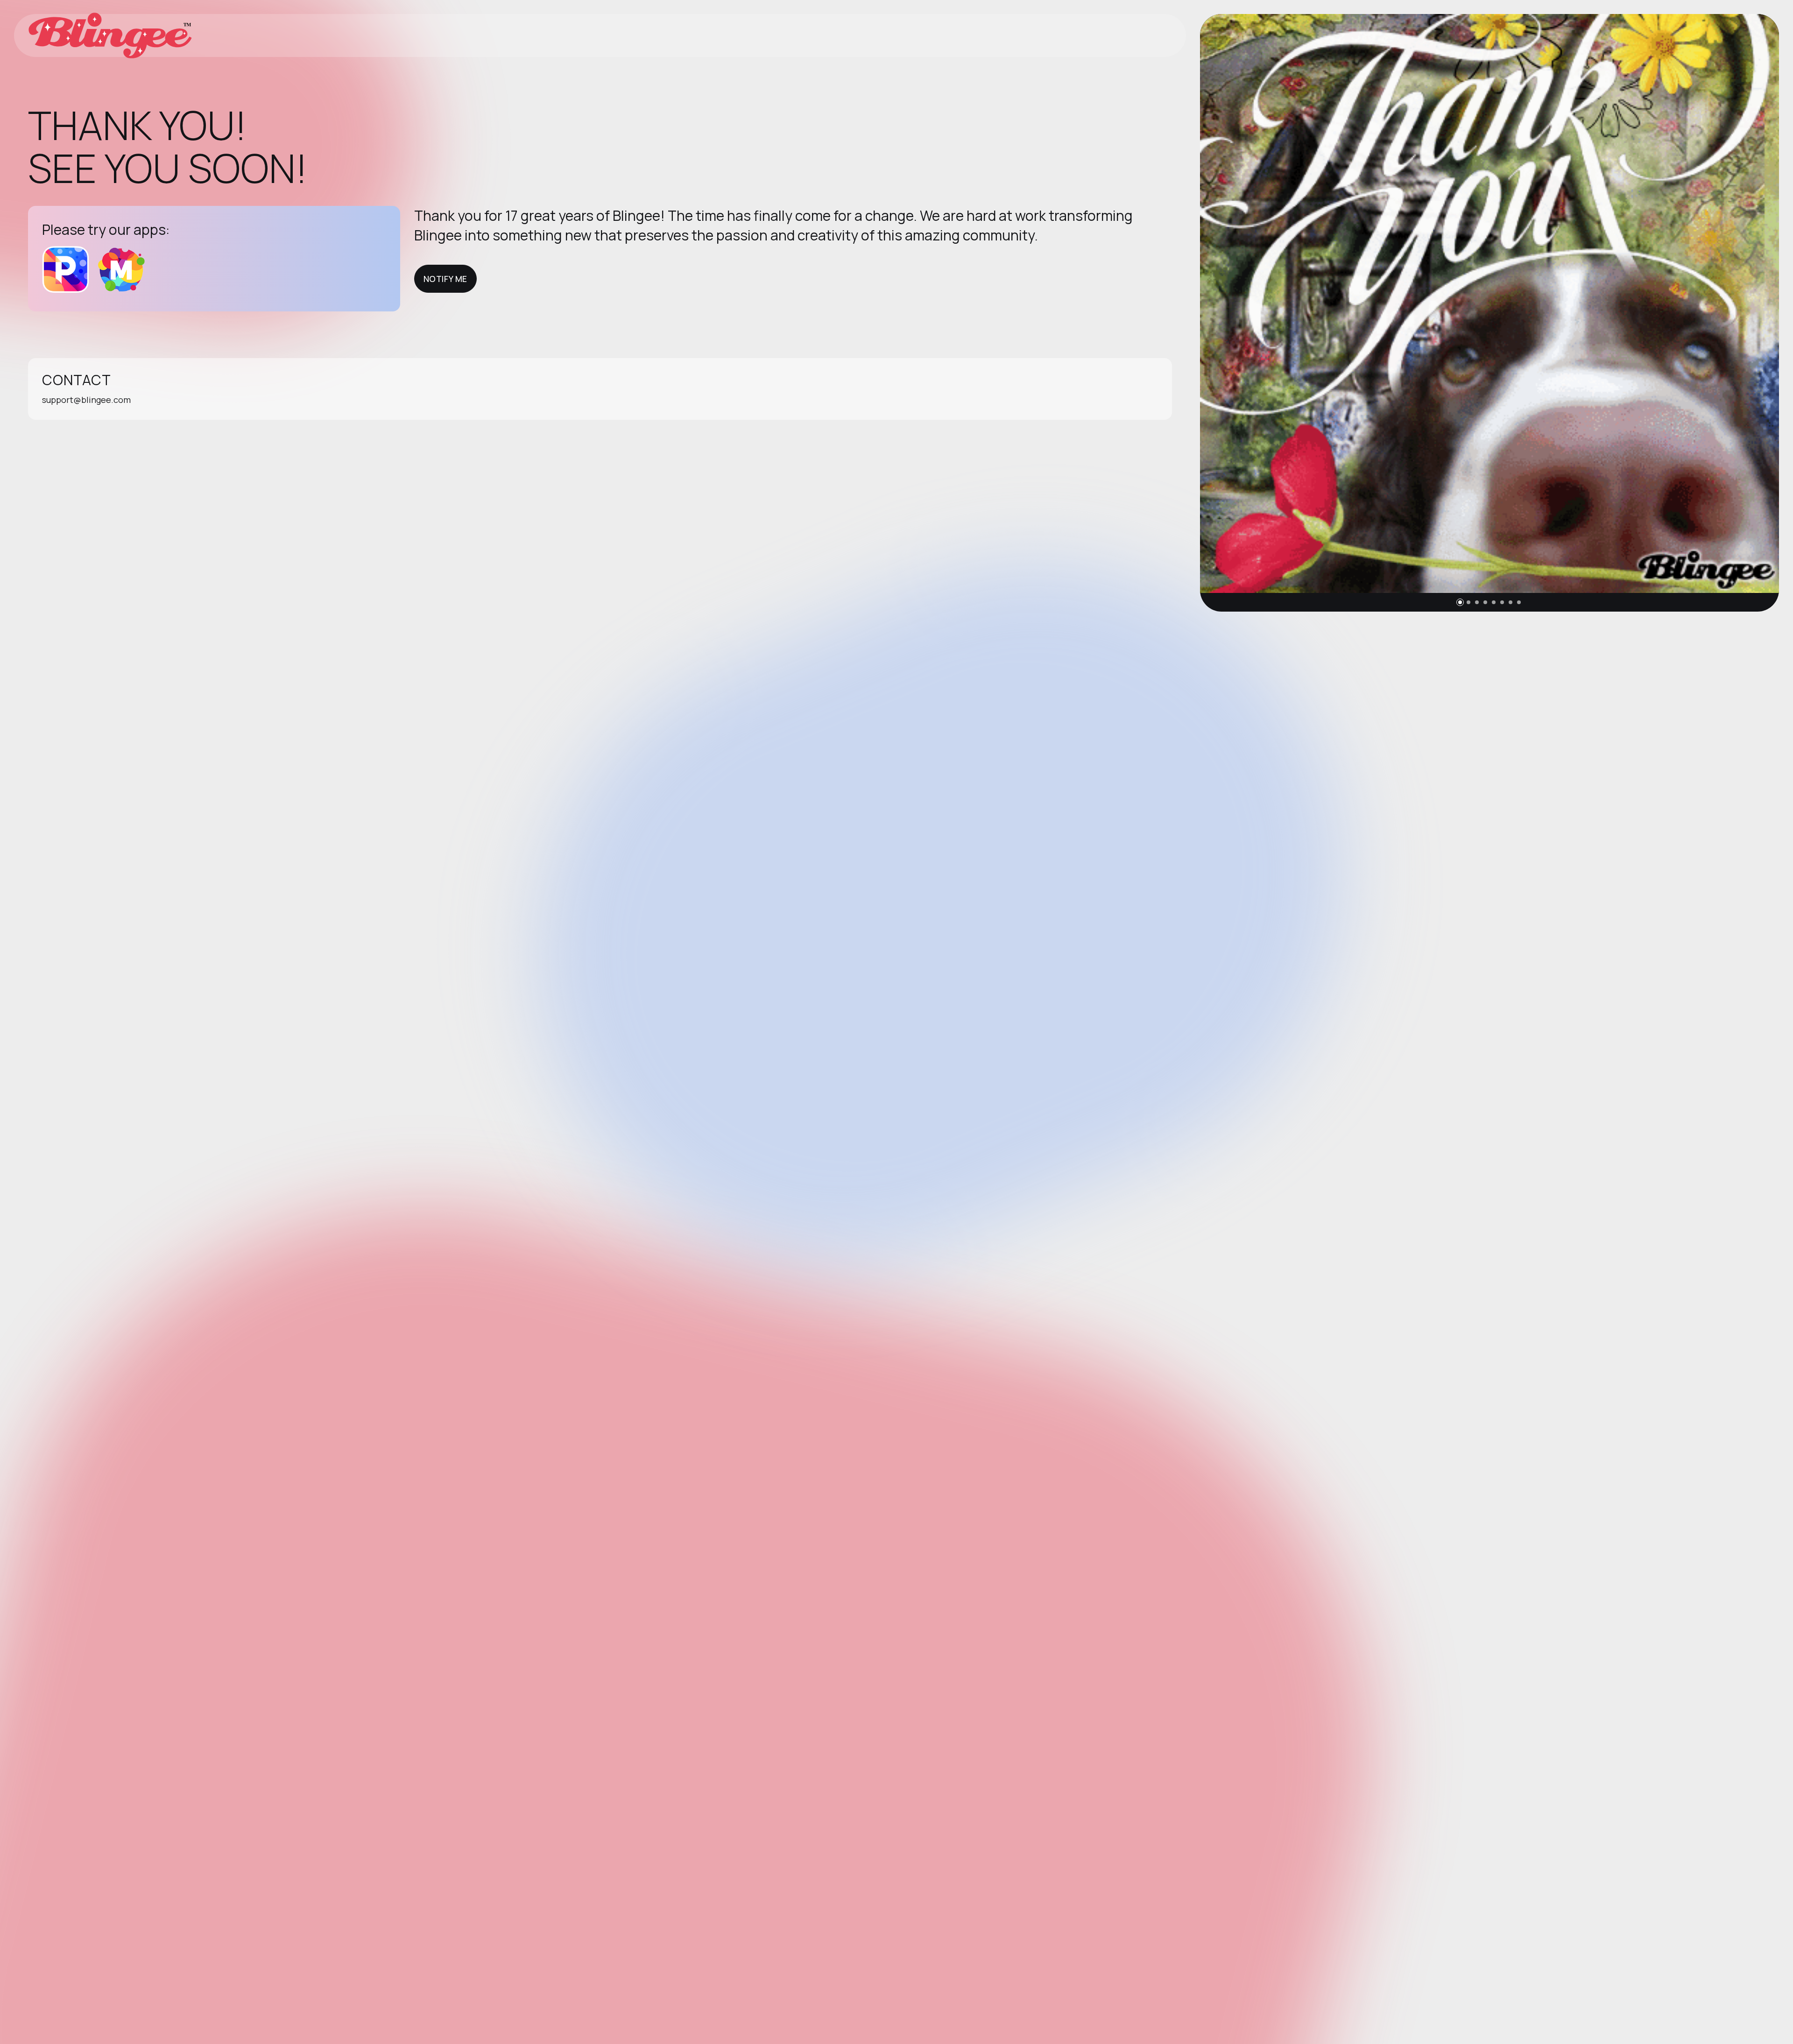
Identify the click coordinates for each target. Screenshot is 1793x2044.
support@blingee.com (86, 400)
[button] (1460, 602)
